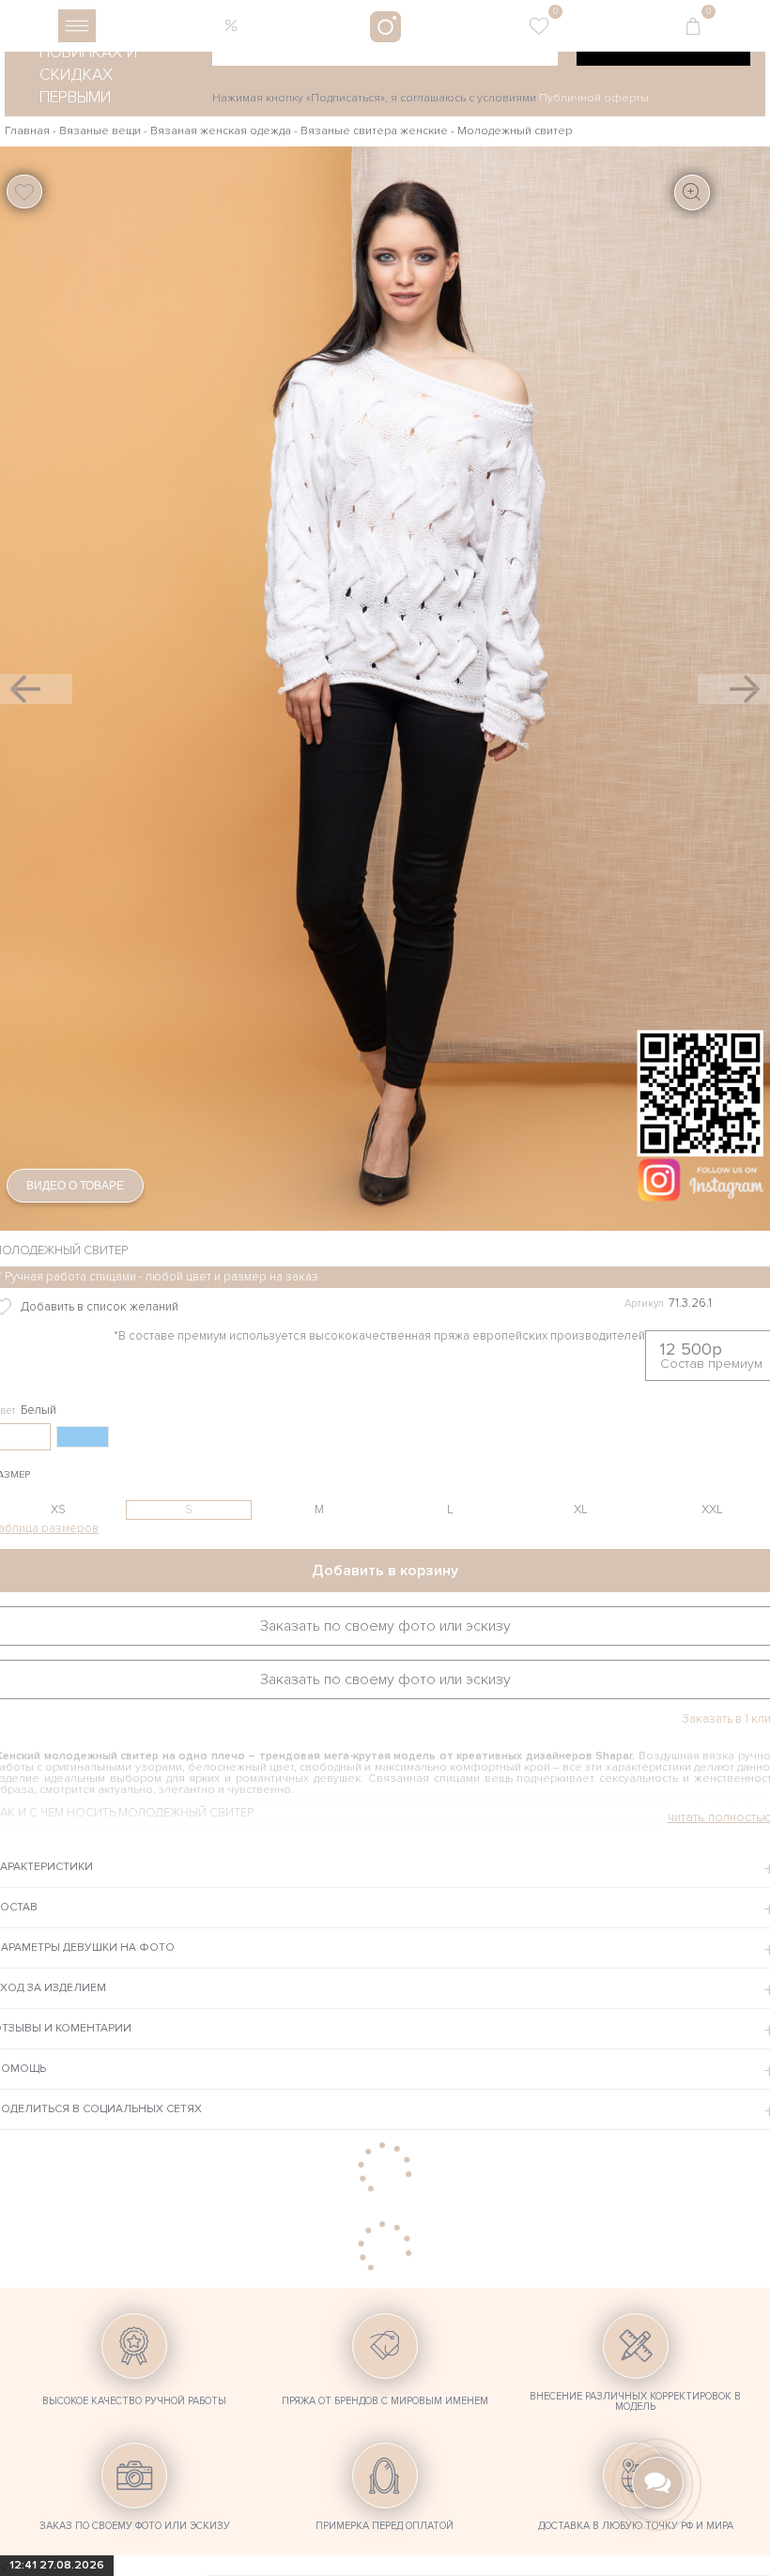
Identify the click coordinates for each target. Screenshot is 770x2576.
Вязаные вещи (100, 131)
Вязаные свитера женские (374, 131)
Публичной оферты (594, 98)
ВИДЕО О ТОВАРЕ (75, 1186)
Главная (27, 131)
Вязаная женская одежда (221, 131)
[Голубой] (83, 1437)
